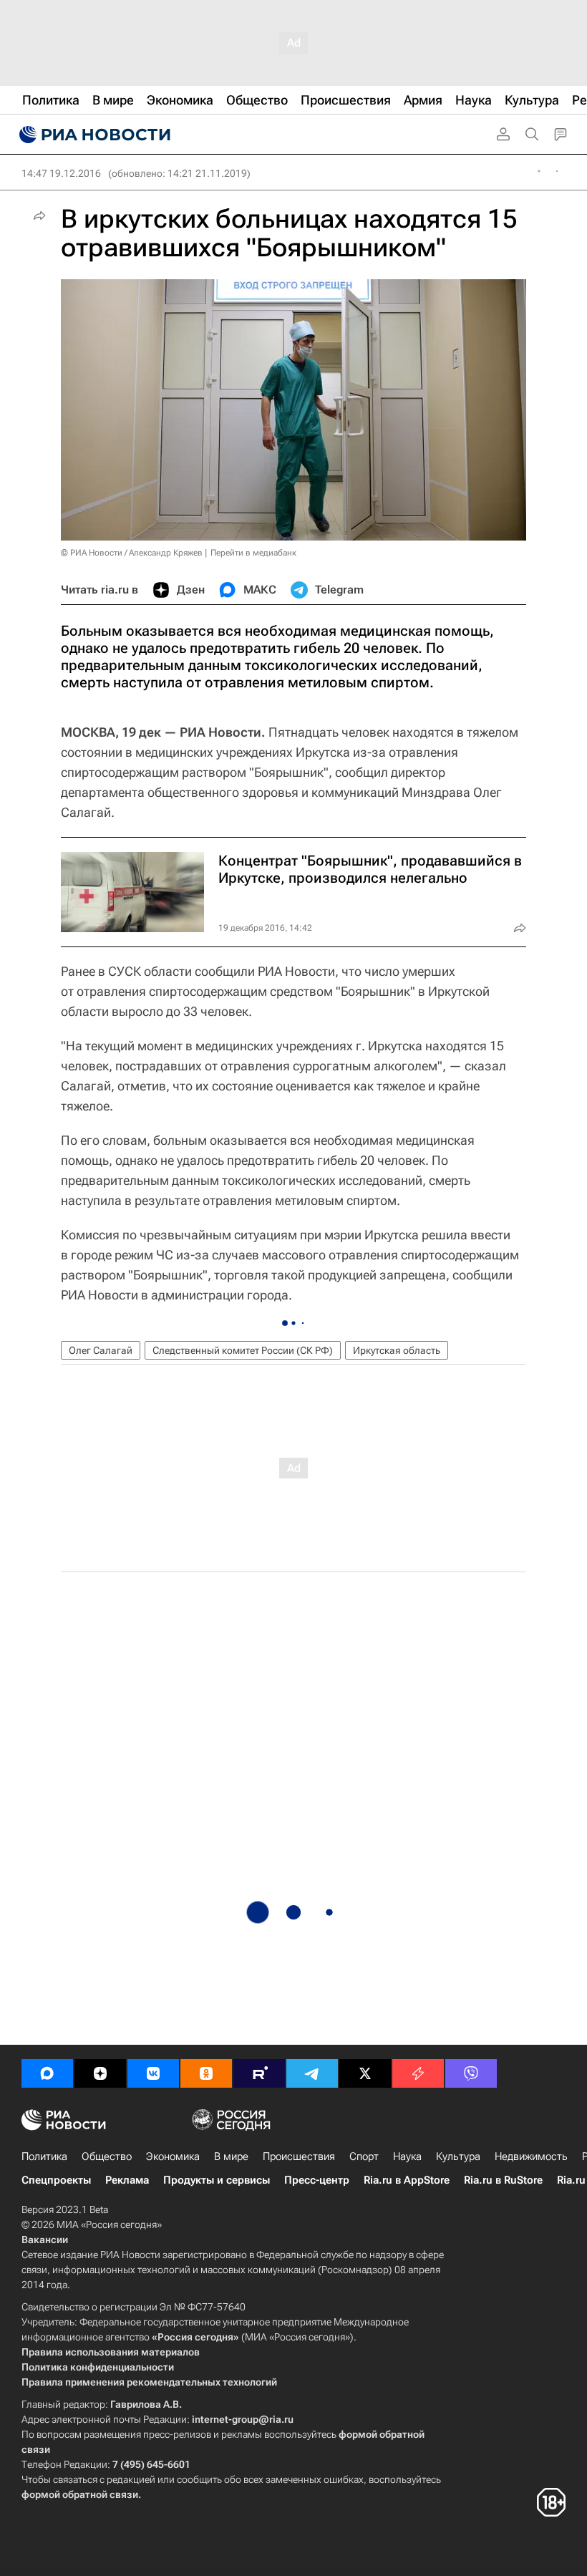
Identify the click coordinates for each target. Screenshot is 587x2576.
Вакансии (45, 2240)
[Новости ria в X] (365, 2073)
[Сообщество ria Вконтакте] (153, 2073)
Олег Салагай (101, 1350)
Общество (107, 2156)
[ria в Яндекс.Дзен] (100, 2073)
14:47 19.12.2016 (61, 173)
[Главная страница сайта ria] (93, 135)
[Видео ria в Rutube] (259, 2073)
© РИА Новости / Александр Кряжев (132, 553)
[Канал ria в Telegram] (312, 2073)
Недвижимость (531, 2156)
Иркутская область (397, 1350)
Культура (458, 2156)
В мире (231, 2156)
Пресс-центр (317, 2180)
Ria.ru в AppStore (407, 2180)
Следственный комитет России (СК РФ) (243, 1350)
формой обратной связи (80, 2494)
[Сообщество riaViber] (471, 2073)
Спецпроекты (56, 2180)
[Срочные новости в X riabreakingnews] (418, 2073)
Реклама (127, 2180)
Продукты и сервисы (217, 2180)
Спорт (364, 2156)
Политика (44, 2156)
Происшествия (299, 2156)
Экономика (173, 2156)
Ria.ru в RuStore (503, 2180)
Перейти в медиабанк (253, 553)
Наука (407, 2156)
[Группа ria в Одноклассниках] (206, 2073)
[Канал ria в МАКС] (47, 2073)
